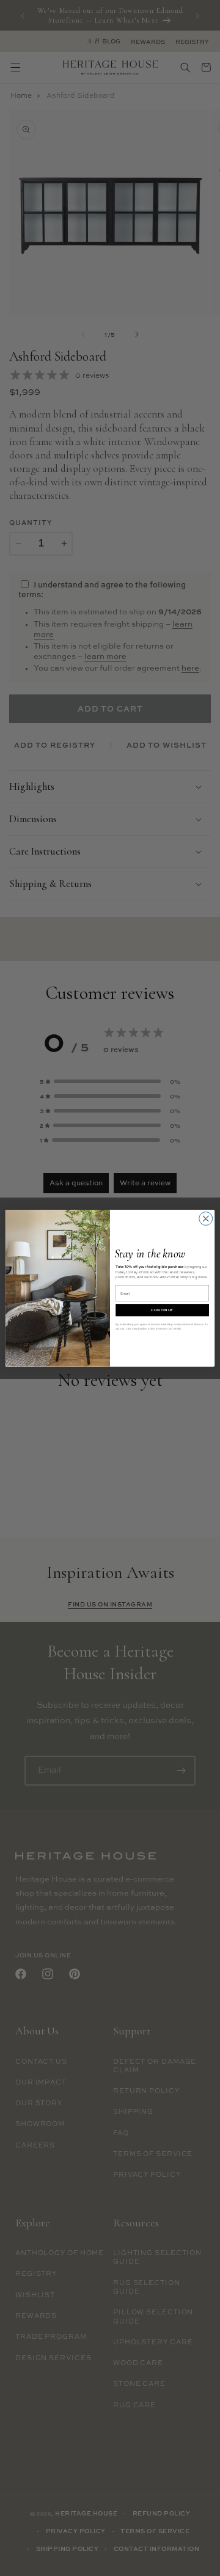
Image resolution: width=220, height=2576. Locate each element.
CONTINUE (162, 1310)
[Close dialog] (206, 1218)
